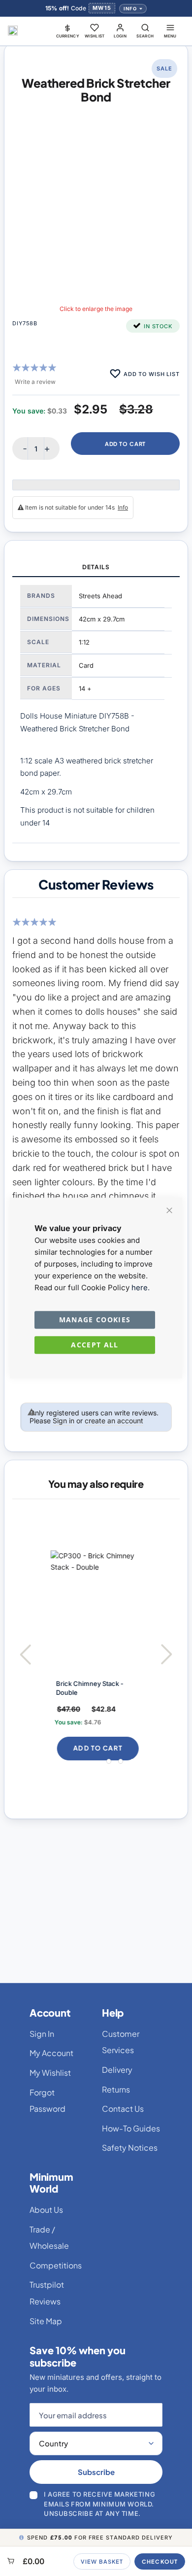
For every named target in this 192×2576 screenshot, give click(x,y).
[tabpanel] (96, 710)
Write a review (35, 382)
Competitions (56, 2265)
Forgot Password (48, 2101)
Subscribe (96, 2472)
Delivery (117, 2070)
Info (130, 9)
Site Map (46, 2321)
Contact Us (123, 2109)
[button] (68, 31)
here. (141, 1288)
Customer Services (121, 2042)
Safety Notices (130, 2147)
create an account (114, 1421)
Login (120, 36)
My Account (51, 2053)
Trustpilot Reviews (47, 2293)
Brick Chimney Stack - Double (81, 1688)
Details (96, 567)
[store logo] (13, 31)
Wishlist (95, 36)
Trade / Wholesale (49, 2238)
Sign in (64, 1421)
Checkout (160, 2561)
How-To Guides (131, 2128)
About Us (46, 2210)
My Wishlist (50, 2073)
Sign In (42, 2034)
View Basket (102, 2561)
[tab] (96, 568)
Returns (116, 2089)
